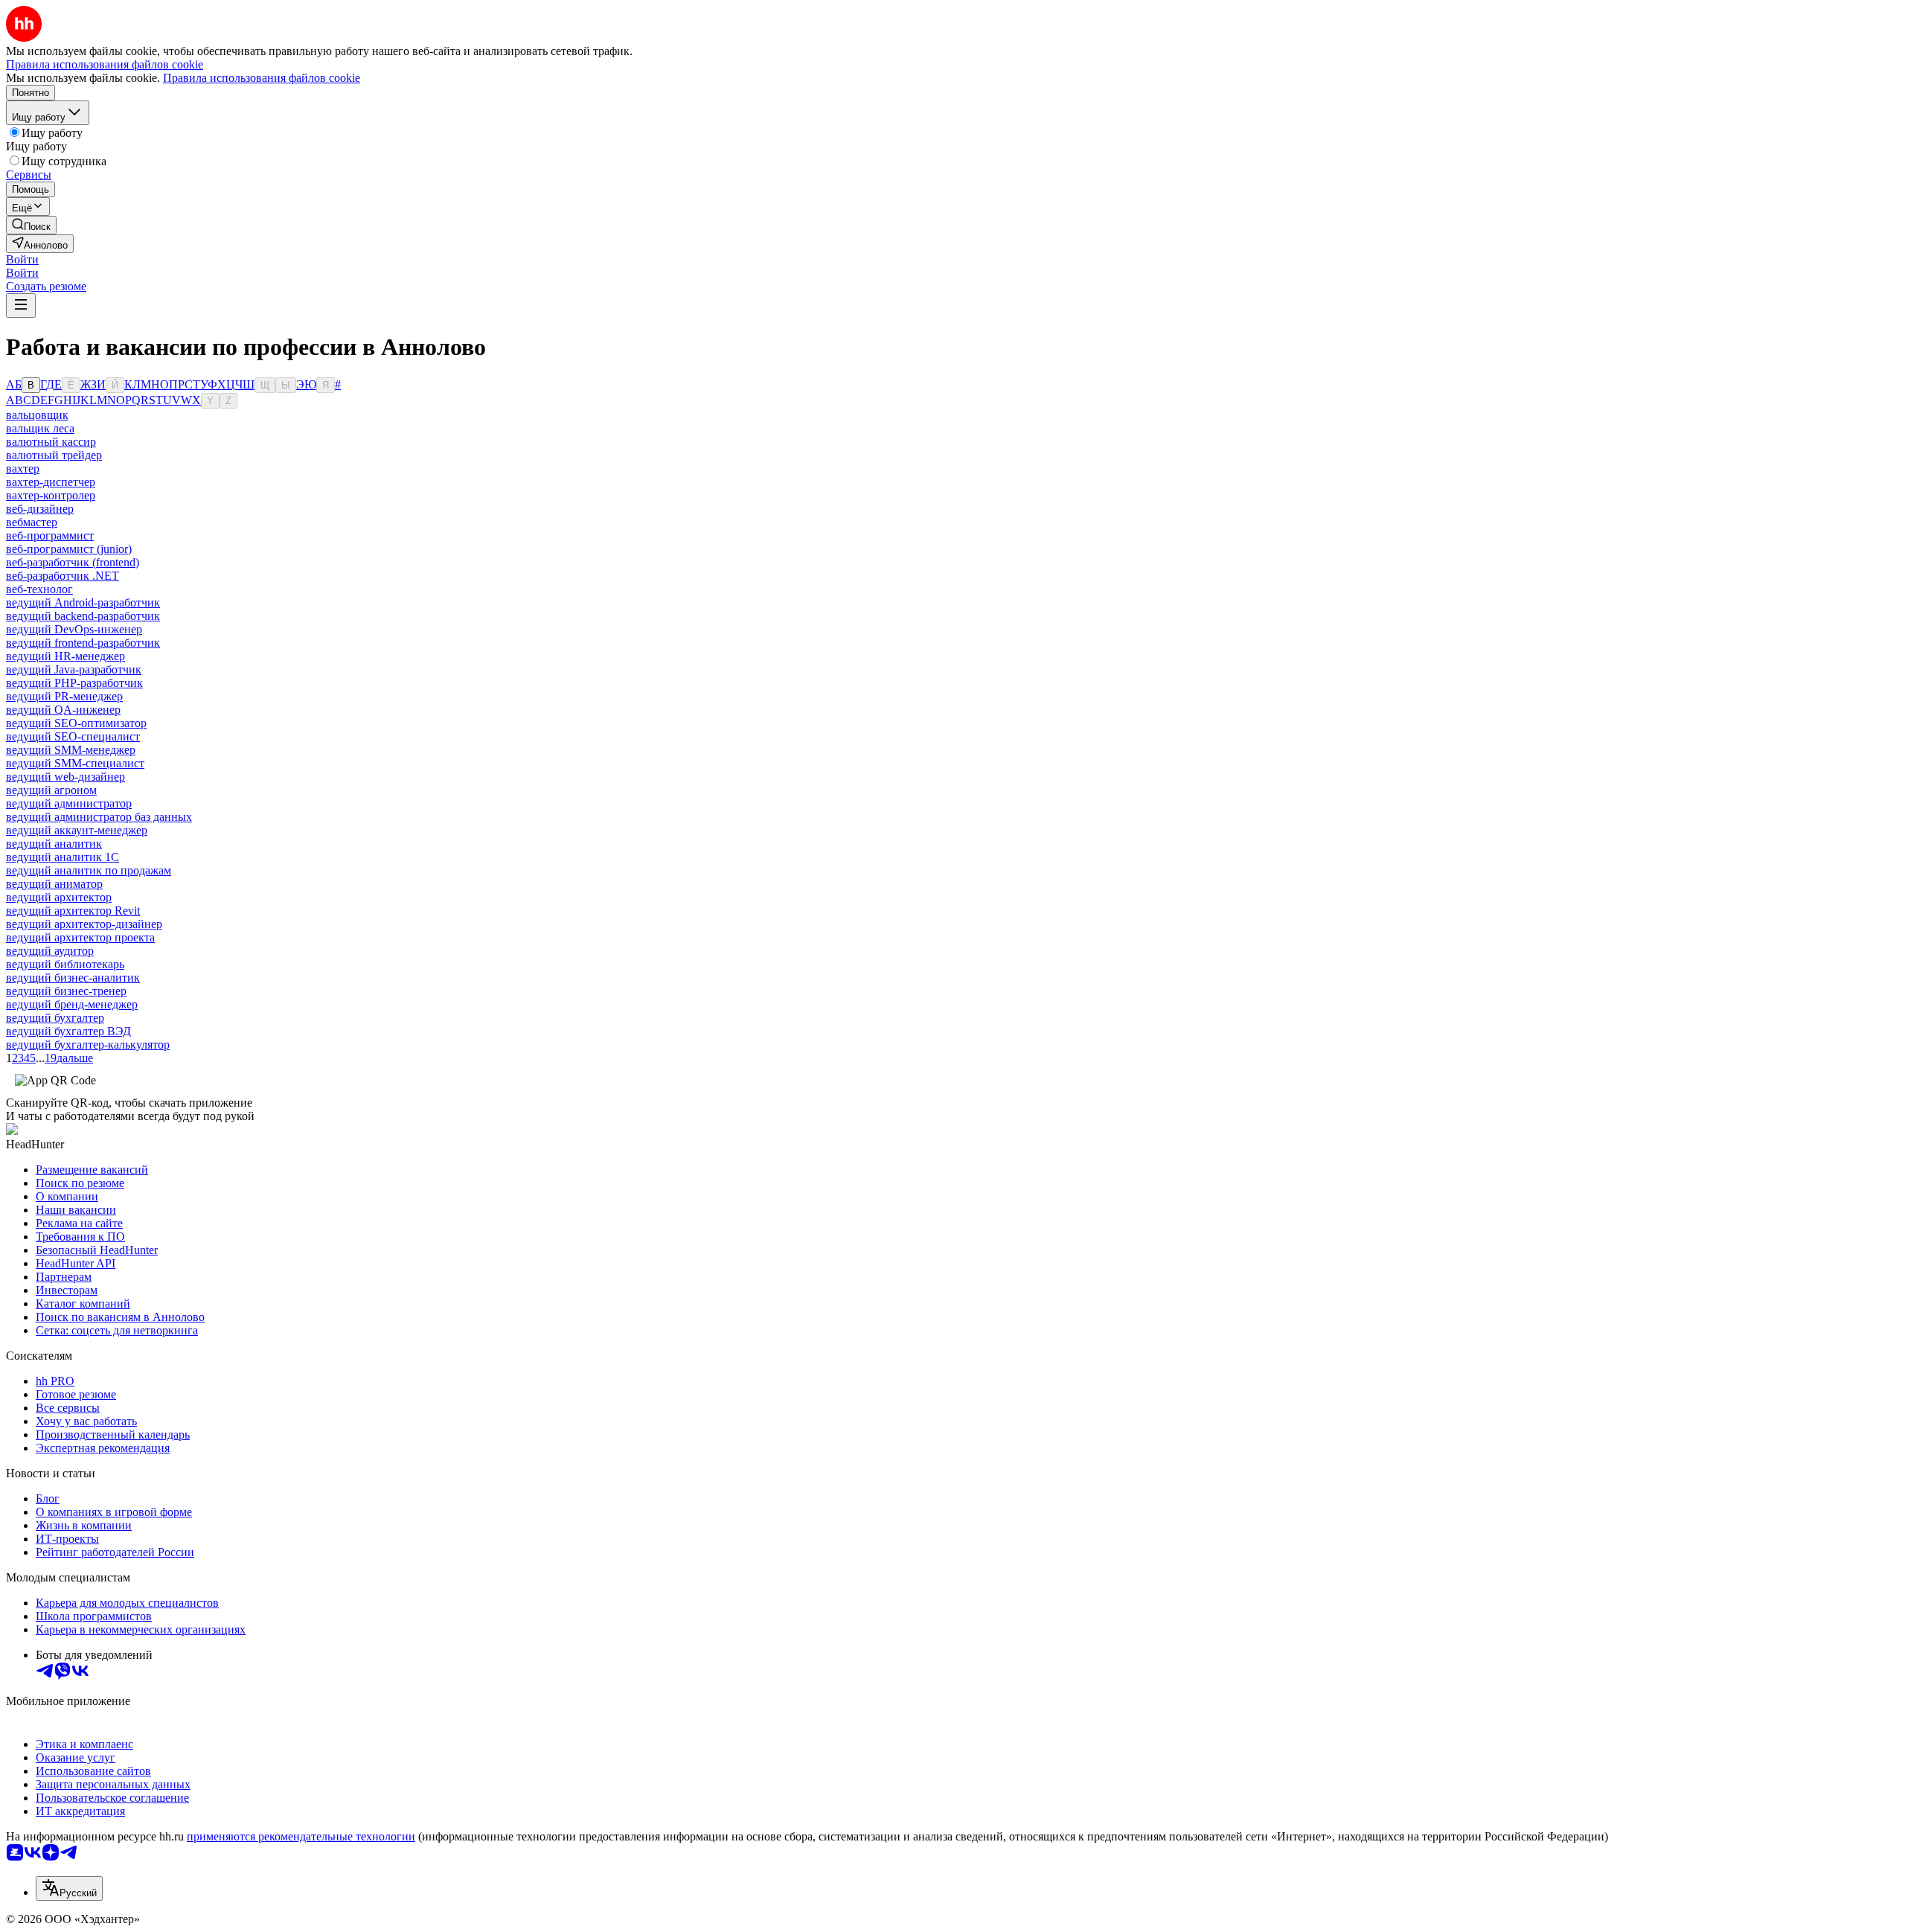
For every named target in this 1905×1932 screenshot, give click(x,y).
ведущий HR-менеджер (65, 656)
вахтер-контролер (51, 495)
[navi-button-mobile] (21, 306)
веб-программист (50, 535)
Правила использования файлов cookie (262, 78)
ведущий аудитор (50, 951)
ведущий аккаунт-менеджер (77, 830)
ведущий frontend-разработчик (83, 643)
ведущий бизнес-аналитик (73, 978)
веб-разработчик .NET (63, 576)
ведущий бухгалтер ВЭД (68, 1031)
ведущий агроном (51, 790)
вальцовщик (37, 415)
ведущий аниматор (54, 884)
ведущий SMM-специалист (75, 763)
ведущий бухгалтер (55, 1018)
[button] (22, 259)
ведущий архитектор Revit (73, 911)
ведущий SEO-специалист (73, 736)
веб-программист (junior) (69, 549)
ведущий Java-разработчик (74, 669)
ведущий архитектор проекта (80, 937)
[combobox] (69, 1888)
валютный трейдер (54, 455)
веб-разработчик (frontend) (73, 562)
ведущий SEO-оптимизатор (76, 723)
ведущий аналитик (54, 844)
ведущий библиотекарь (65, 964)
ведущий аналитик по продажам (89, 870)
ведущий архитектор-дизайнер (84, 924)
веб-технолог (39, 589)
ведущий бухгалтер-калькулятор (88, 1045)
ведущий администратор (69, 803)
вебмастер (32, 522)
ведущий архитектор (59, 897)
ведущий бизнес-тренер (66, 991)
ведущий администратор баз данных (99, 817)
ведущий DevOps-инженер (74, 629)
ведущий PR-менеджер (64, 696)
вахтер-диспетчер (51, 482)
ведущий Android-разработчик (83, 602)
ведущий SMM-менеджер (71, 750)
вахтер (23, 468)
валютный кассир (51, 442)
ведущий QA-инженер (63, 710)
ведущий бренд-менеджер (72, 1004)
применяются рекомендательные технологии (301, 1836)
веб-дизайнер (40, 509)
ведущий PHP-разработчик (74, 683)
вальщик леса (40, 428)
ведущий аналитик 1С (63, 857)
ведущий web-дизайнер (65, 777)
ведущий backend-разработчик (83, 616)
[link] (31, 225)
